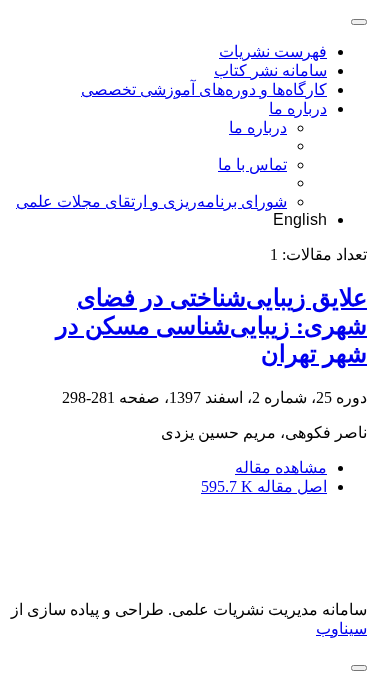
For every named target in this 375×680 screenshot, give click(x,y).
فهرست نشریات (273, 51)
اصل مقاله (264, 486)
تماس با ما (252, 164)
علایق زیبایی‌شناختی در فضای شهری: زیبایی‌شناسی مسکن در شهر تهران (211, 326)
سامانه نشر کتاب (270, 70)
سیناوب (341, 628)
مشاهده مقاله (281, 467)
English (300, 219)
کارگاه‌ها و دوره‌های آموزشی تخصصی (204, 89)
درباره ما (298, 108)
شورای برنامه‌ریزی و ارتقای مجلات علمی (151, 201)
